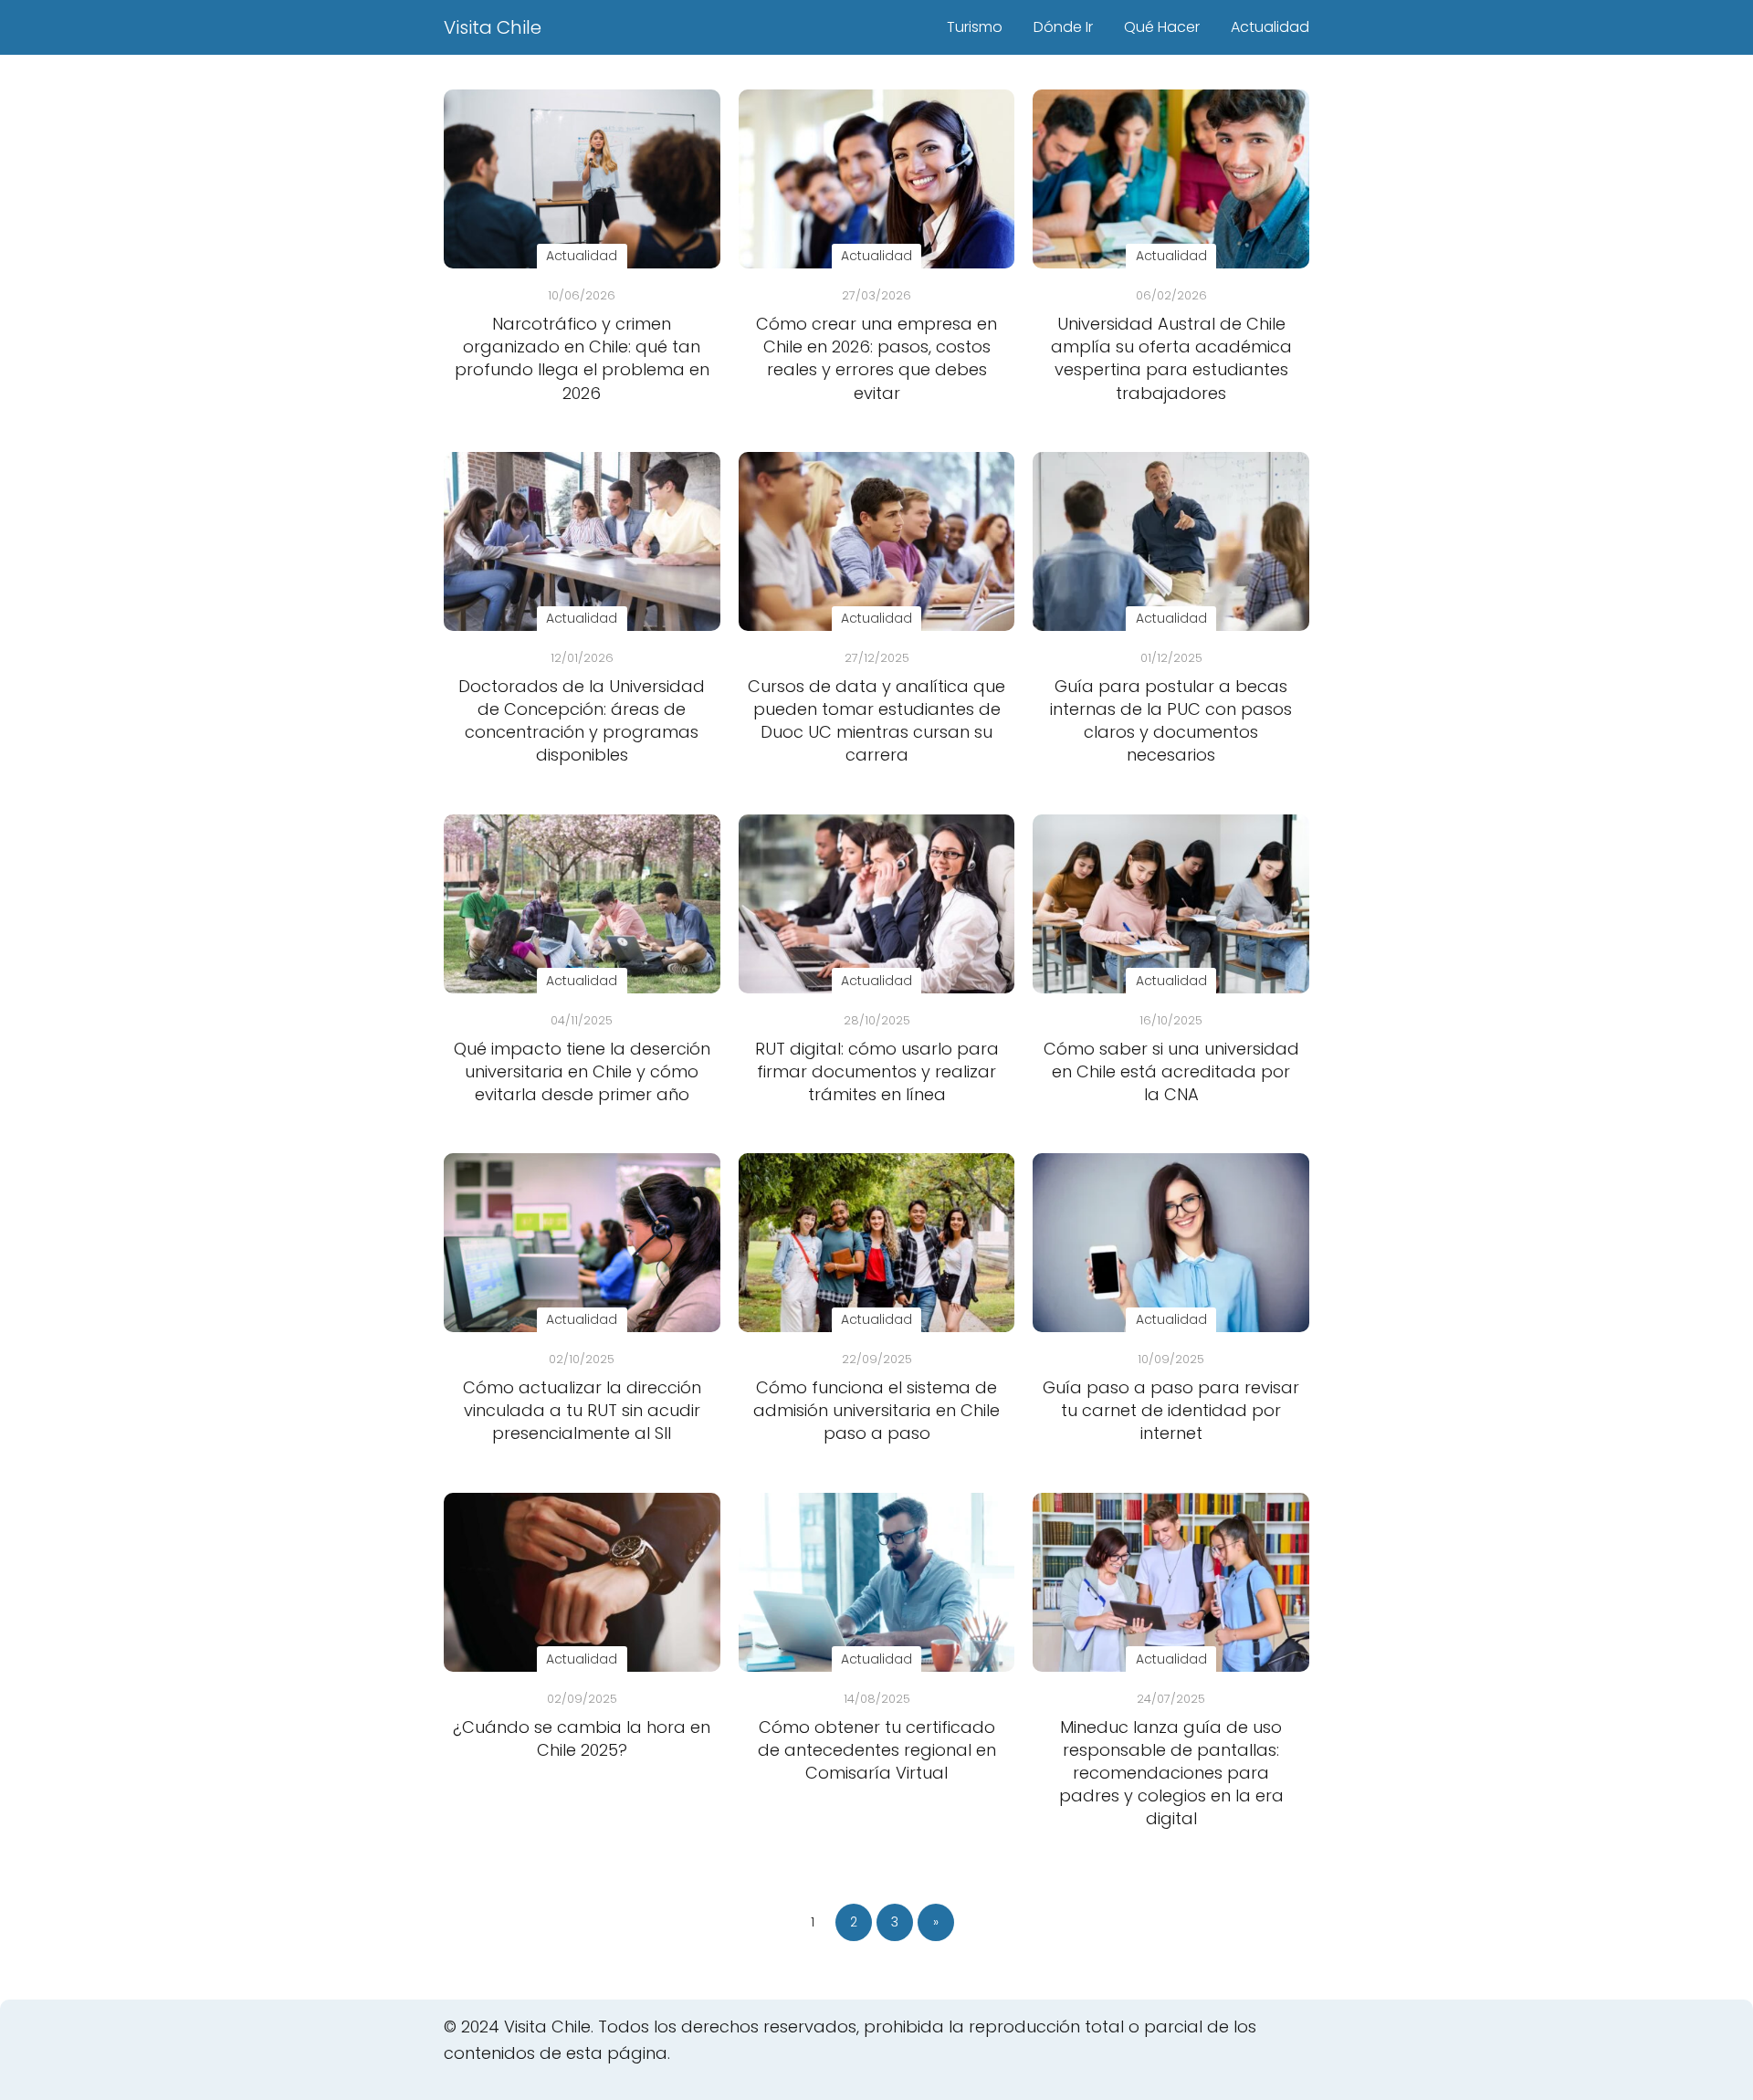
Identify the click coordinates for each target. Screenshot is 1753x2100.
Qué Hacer (1162, 27)
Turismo (975, 27)
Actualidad (1270, 27)
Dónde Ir (1063, 27)
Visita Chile (493, 27)
